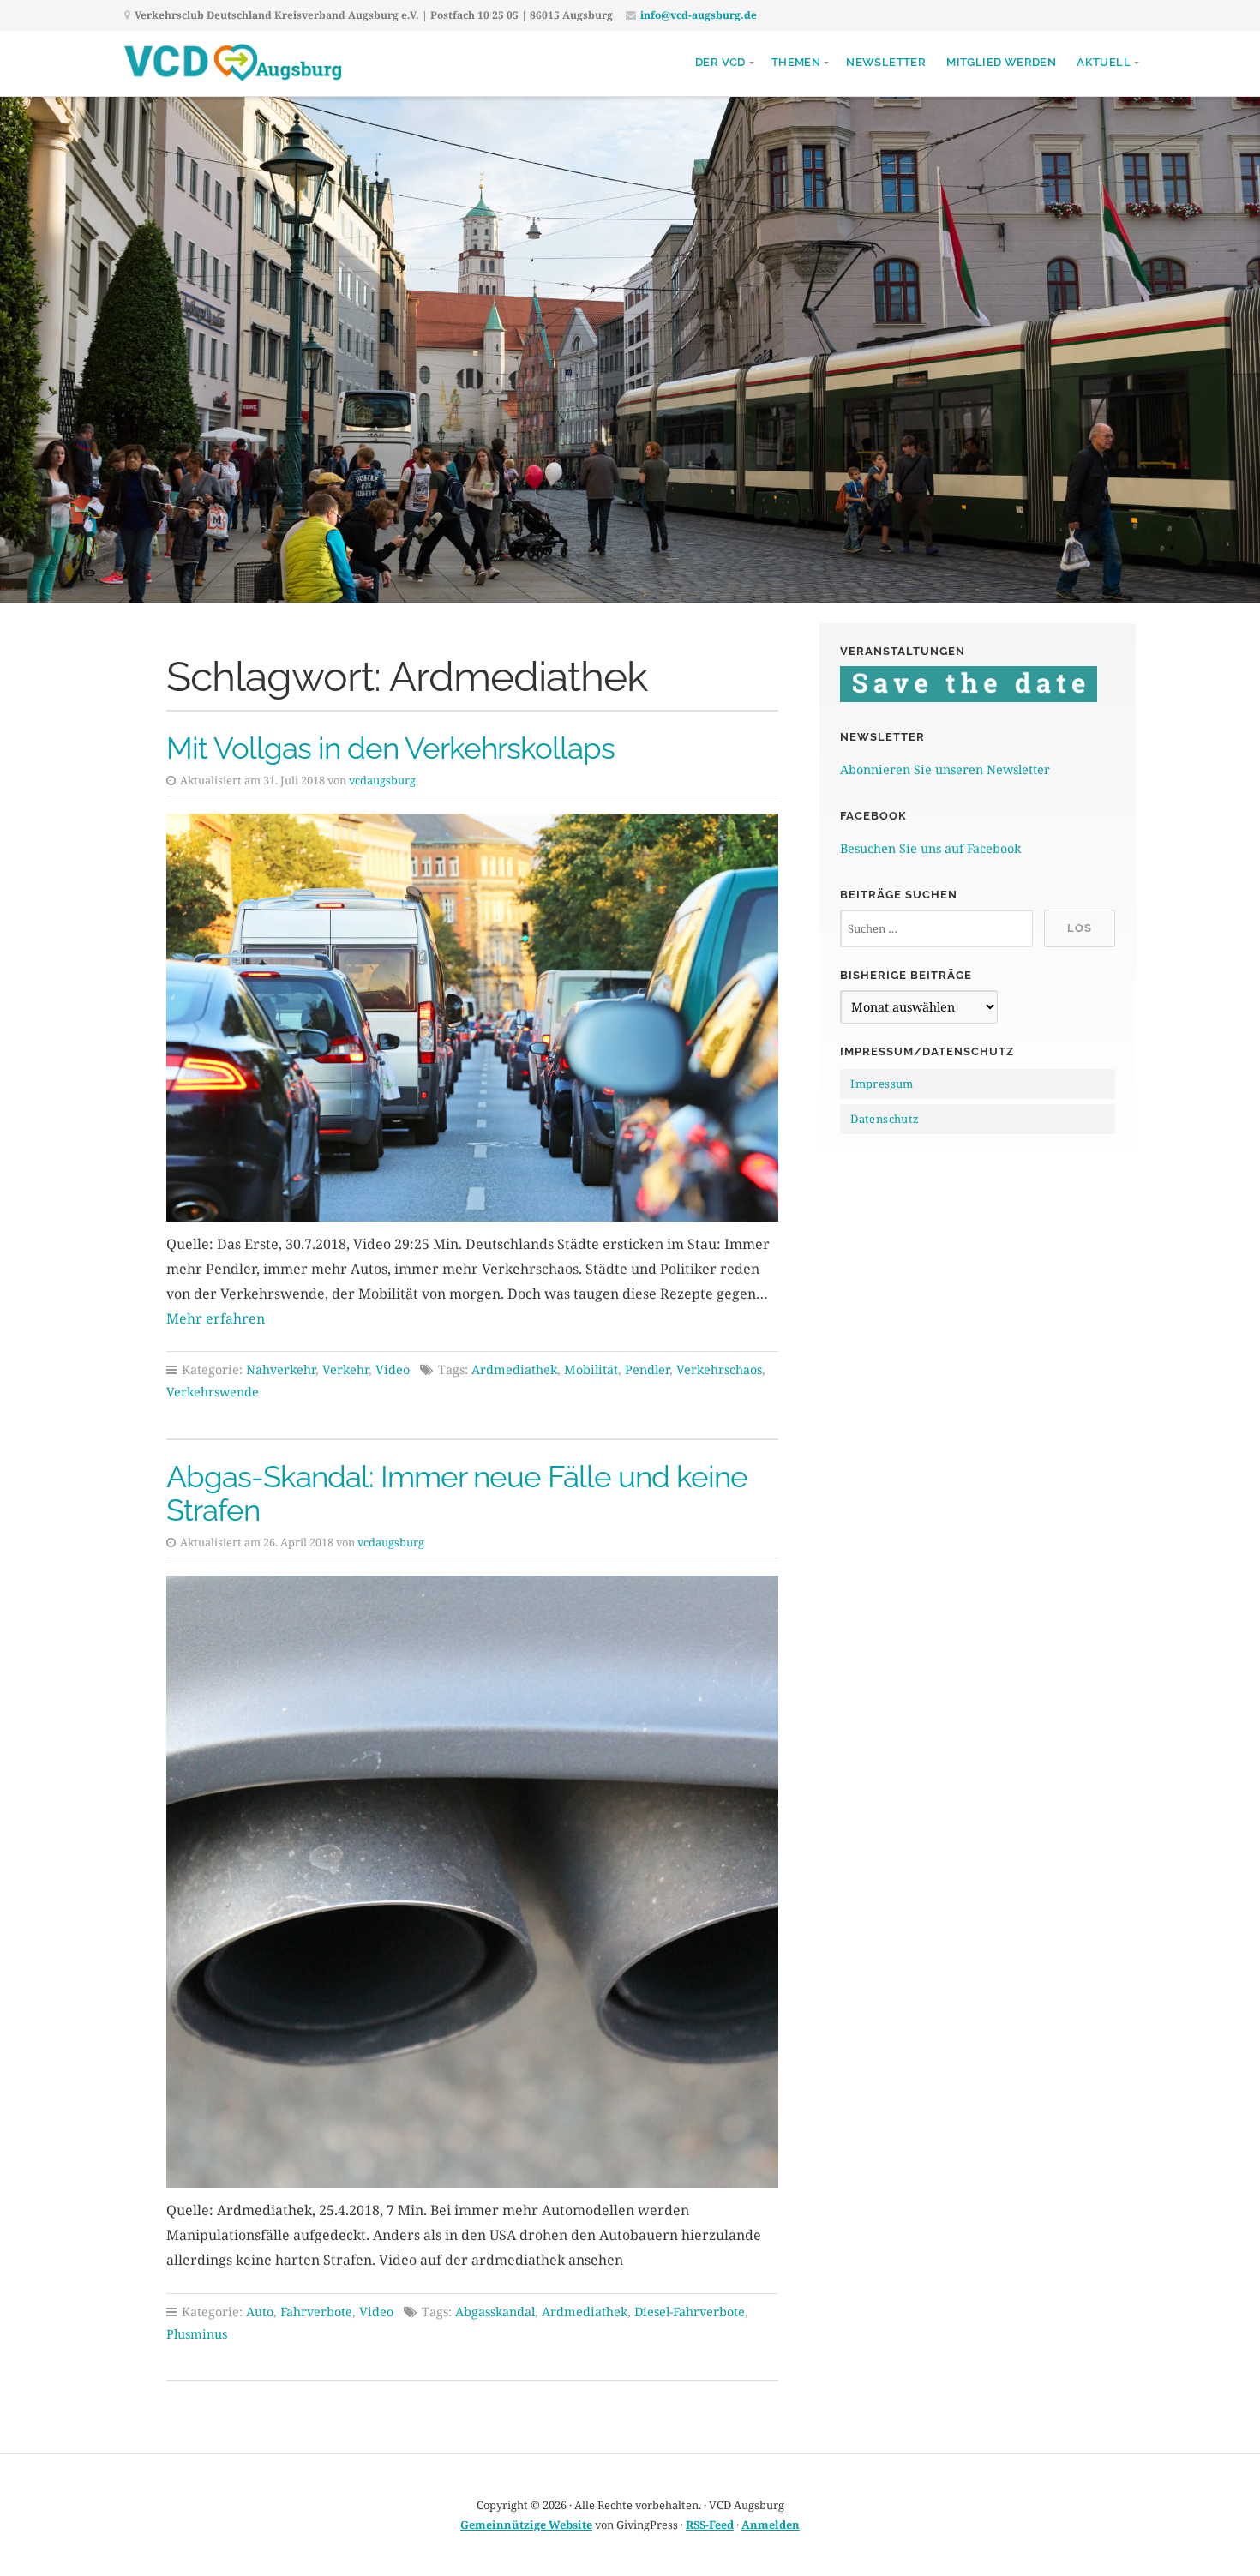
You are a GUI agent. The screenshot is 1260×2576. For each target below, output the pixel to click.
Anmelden (771, 2525)
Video (393, 1369)
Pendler (647, 1369)
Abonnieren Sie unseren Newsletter (945, 769)
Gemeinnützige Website (526, 2525)
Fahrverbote (316, 2312)
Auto (260, 2312)
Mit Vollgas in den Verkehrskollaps (390, 748)
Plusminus (197, 2334)
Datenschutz (885, 1119)
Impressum (882, 1084)
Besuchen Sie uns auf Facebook (930, 848)
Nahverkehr (281, 1369)
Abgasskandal (495, 2312)
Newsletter (886, 62)
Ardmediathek (514, 1369)
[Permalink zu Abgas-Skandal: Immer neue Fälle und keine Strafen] (472, 1882)
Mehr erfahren (216, 1318)
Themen (796, 62)
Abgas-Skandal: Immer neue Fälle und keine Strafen (457, 1493)
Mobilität (591, 1369)
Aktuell (1104, 62)
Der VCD (720, 62)
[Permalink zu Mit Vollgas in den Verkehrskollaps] (472, 1018)
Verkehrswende (213, 1392)
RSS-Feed (710, 2525)
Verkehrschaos (719, 1369)
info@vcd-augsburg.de (699, 15)
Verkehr (345, 1369)
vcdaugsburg (382, 780)
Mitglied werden (1001, 62)
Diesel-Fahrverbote (690, 2312)
